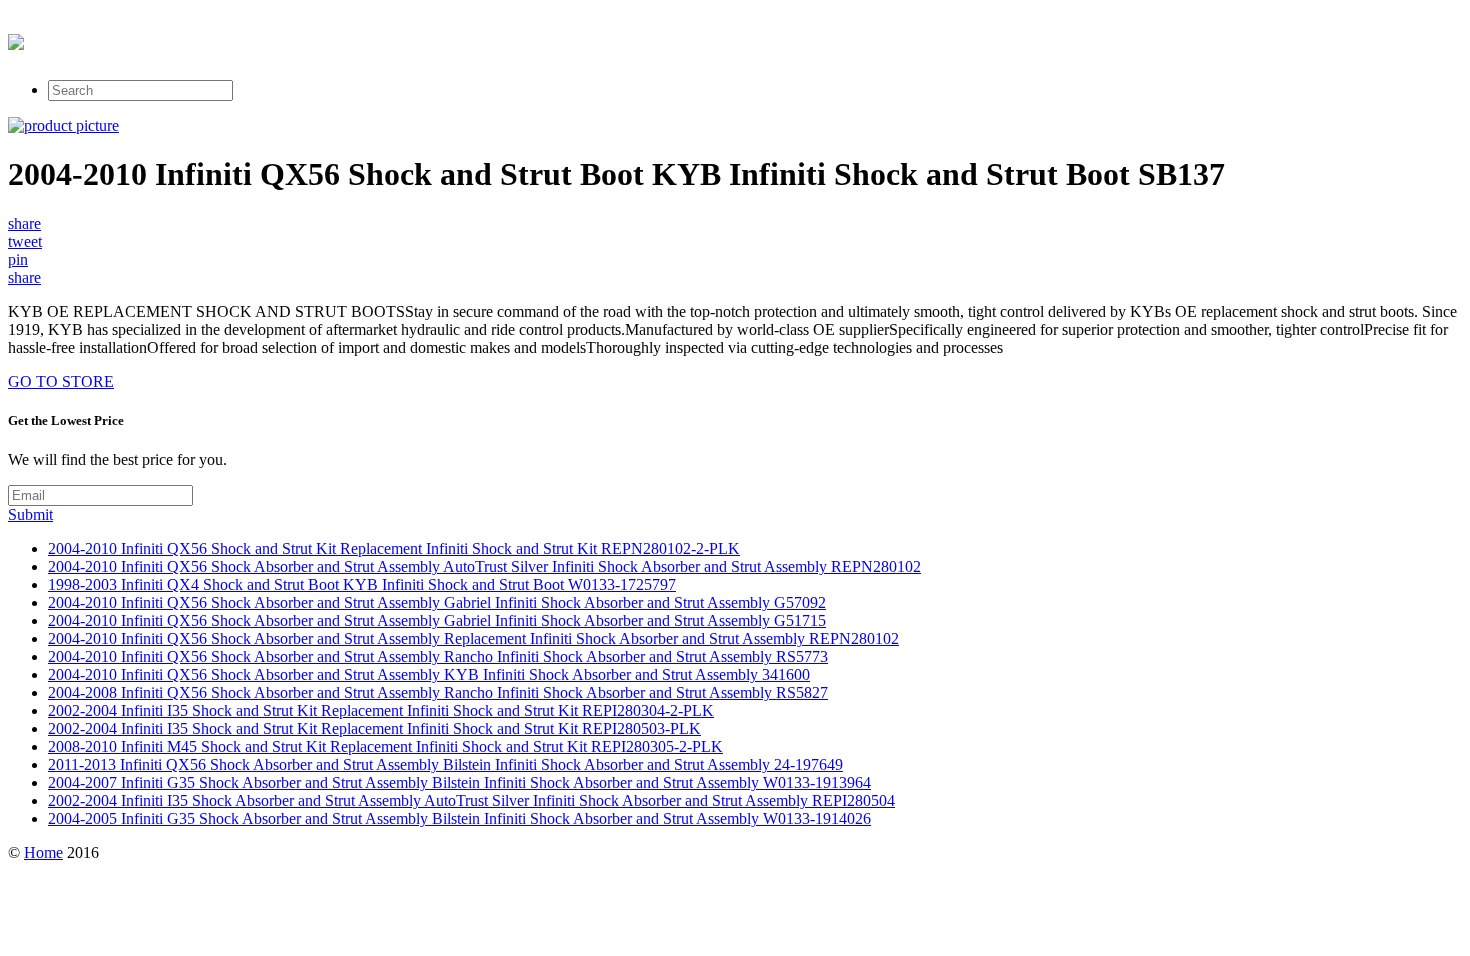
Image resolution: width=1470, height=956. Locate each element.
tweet (25, 241)
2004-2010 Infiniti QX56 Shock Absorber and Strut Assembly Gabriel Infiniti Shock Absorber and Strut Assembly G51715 (437, 620)
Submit (30, 514)
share (24, 223)
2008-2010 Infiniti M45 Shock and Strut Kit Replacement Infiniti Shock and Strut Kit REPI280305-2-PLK (385, 746)
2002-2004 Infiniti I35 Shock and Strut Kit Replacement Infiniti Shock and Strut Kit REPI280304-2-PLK (381, 710)
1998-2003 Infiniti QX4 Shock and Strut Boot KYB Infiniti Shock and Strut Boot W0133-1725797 (362, 584)
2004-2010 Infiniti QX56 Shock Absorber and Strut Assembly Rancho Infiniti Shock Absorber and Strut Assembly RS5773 (438, 656)
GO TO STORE (61, 381)
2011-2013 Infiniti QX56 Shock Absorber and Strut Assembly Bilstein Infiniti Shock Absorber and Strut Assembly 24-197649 (445, 764)
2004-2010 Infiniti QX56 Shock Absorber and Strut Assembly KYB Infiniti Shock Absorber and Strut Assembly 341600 (429, 674)
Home (43, 852)
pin (18, 259)
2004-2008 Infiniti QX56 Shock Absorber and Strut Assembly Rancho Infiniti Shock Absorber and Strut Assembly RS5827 (438, 692)
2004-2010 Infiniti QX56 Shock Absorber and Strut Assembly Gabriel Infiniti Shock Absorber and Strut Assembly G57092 (437, 602)
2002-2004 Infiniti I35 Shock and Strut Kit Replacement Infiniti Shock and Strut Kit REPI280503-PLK (374, 728)
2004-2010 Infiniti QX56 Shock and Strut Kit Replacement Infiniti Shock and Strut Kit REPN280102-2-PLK (394, 548)
